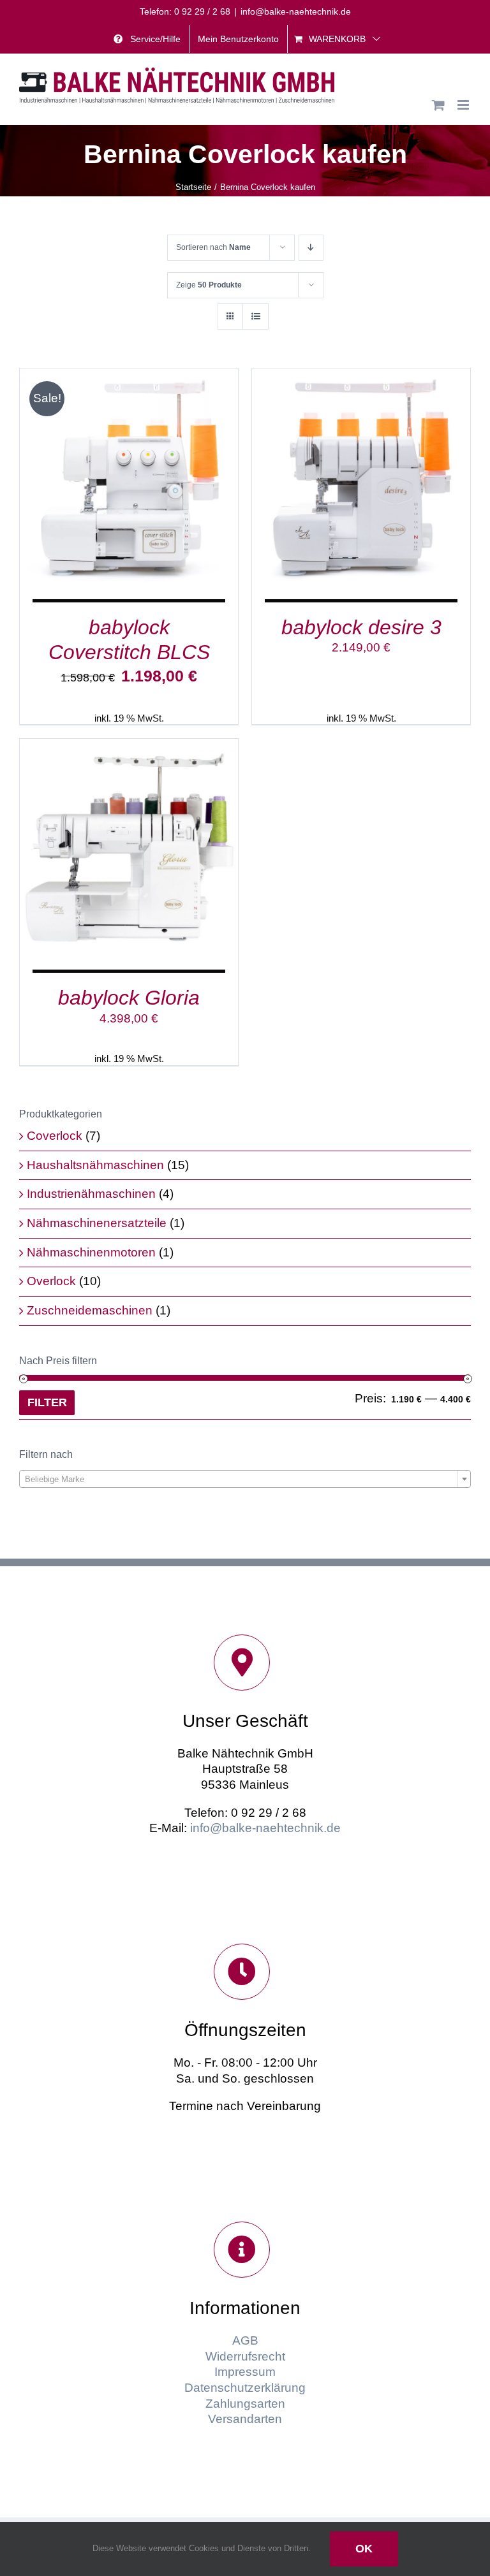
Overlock (51, 1281)
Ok (364, 2549)
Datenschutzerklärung (245, 2388)
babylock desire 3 (361, 627)
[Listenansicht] (256, 317)
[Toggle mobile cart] (438, 105)
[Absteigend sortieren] (311, 248)
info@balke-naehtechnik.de (296, 11)
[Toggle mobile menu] (464, 105)
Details (187, 480)
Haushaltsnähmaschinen (95, 1165)
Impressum (245, 2372)
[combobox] (245, 1479)
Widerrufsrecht (245, 2356)
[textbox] (245, 1480)
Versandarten (245, 2419)
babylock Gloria (129, 998)
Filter (47, 1402)
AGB (245, 2340)
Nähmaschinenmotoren (91, 1252)
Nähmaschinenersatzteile (97, 1223)
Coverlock (55, 1136)
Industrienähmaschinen (91, 1194)
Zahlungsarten (245, 2404)
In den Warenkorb (99, 480)
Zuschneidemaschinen (90, 1310)
